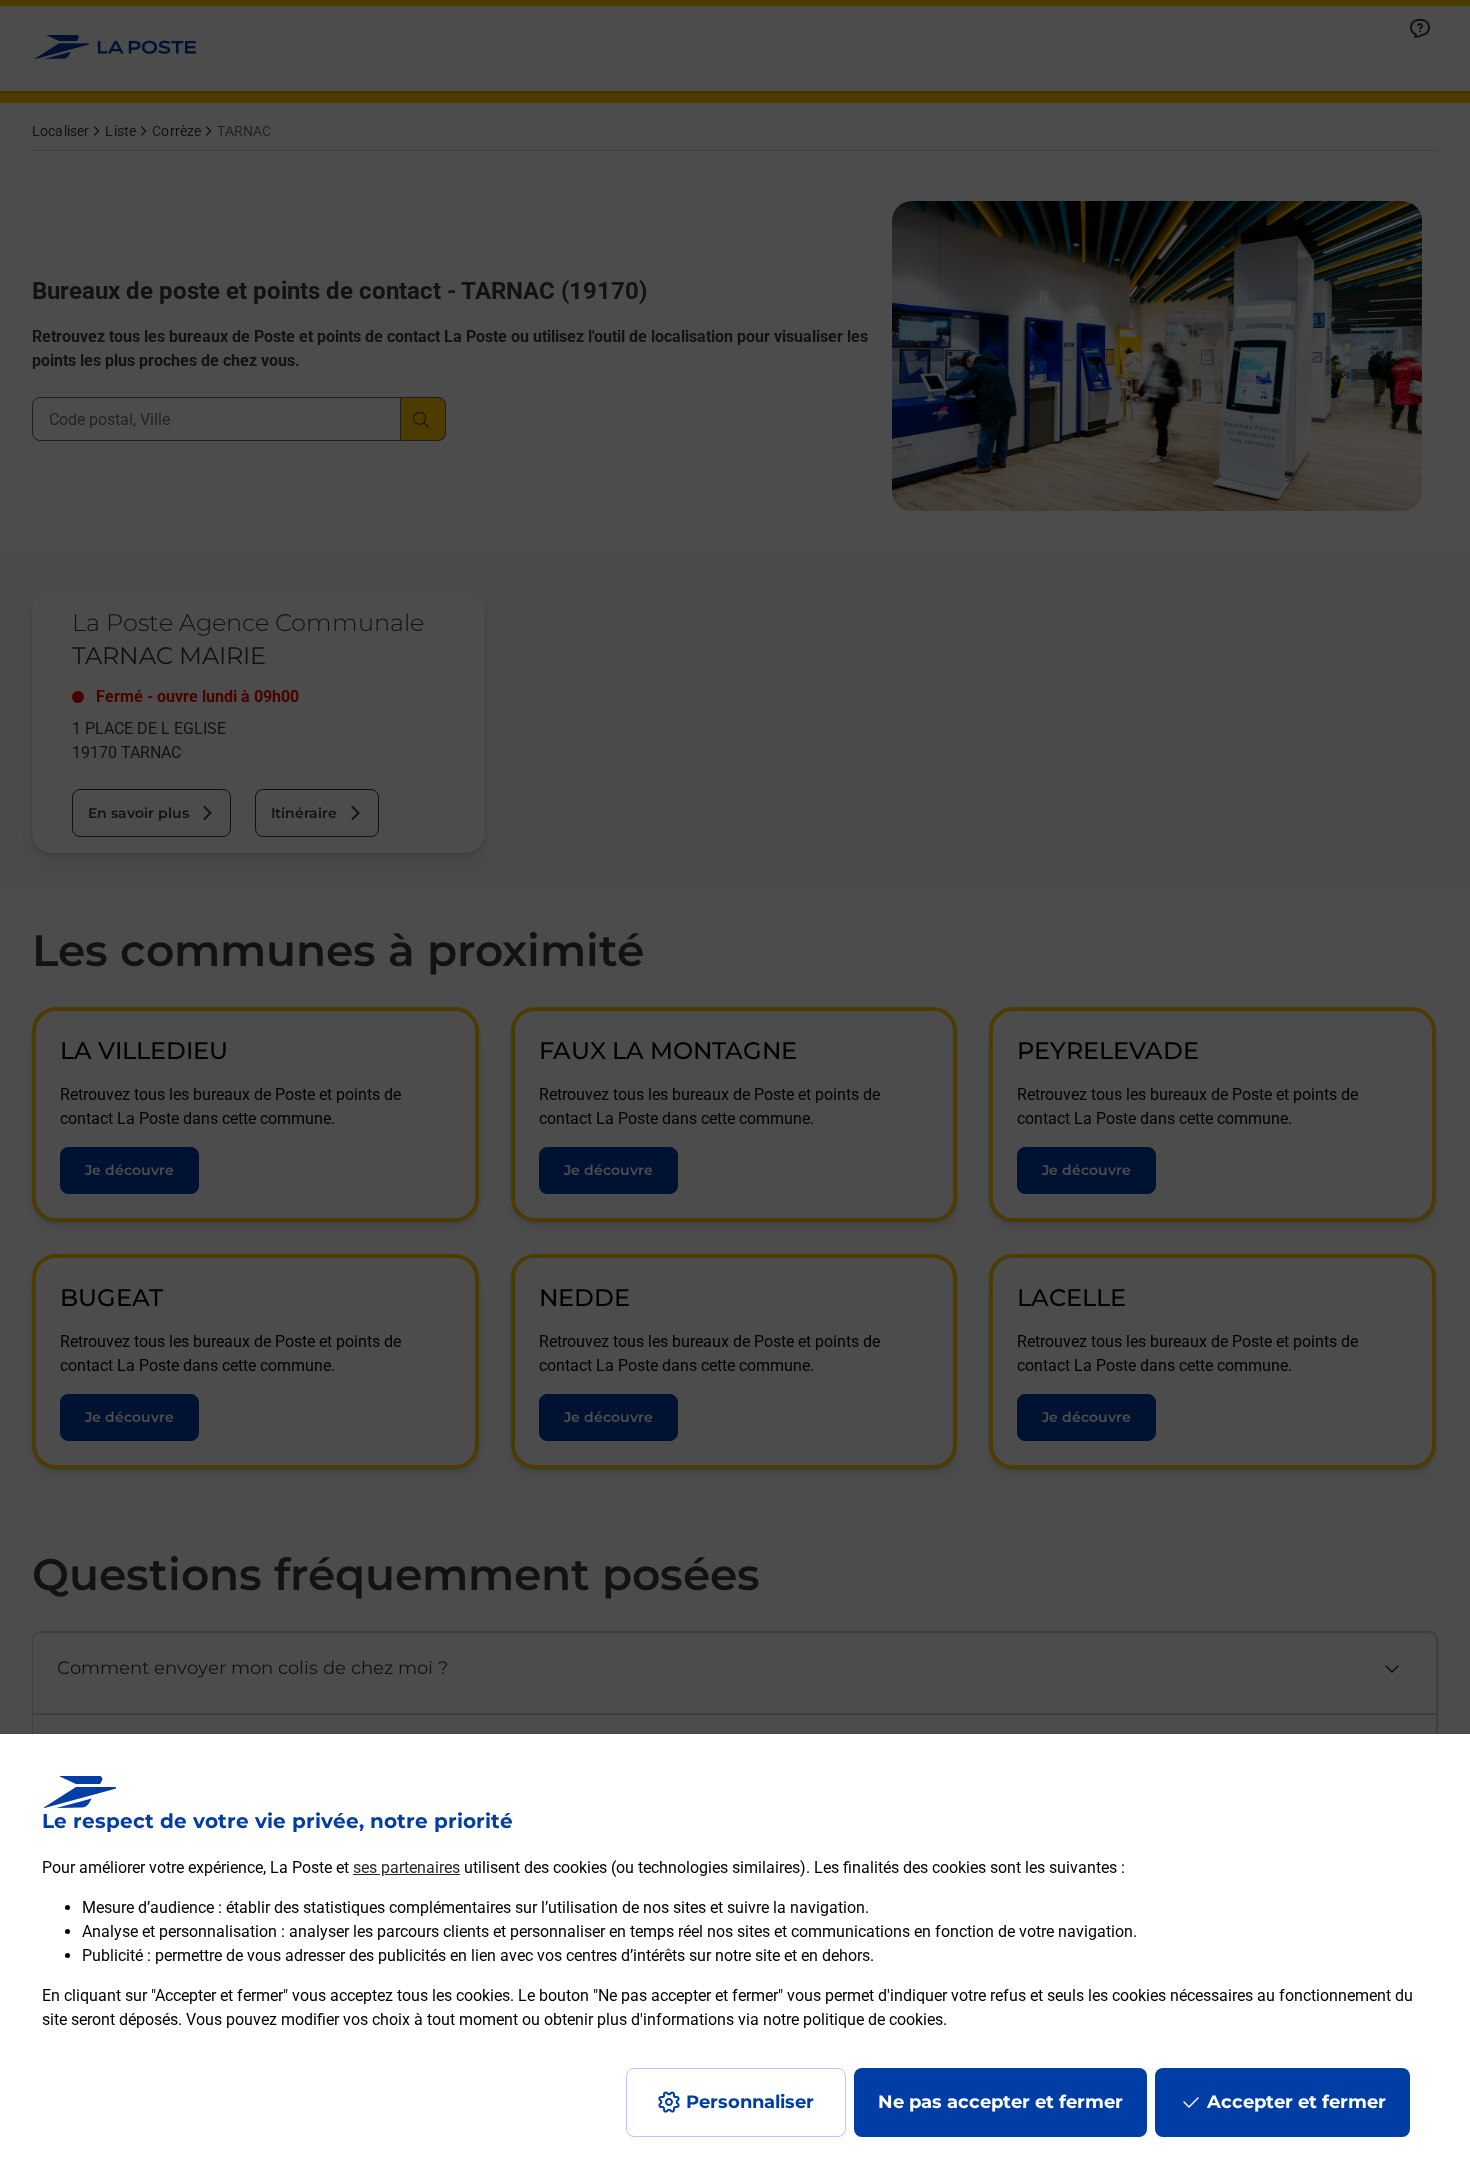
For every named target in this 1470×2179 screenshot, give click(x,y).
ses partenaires (406, 1867)
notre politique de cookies (853, 2019)
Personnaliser (750, 2102)
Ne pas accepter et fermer (1000, 2102)
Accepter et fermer (1296, 2102)
